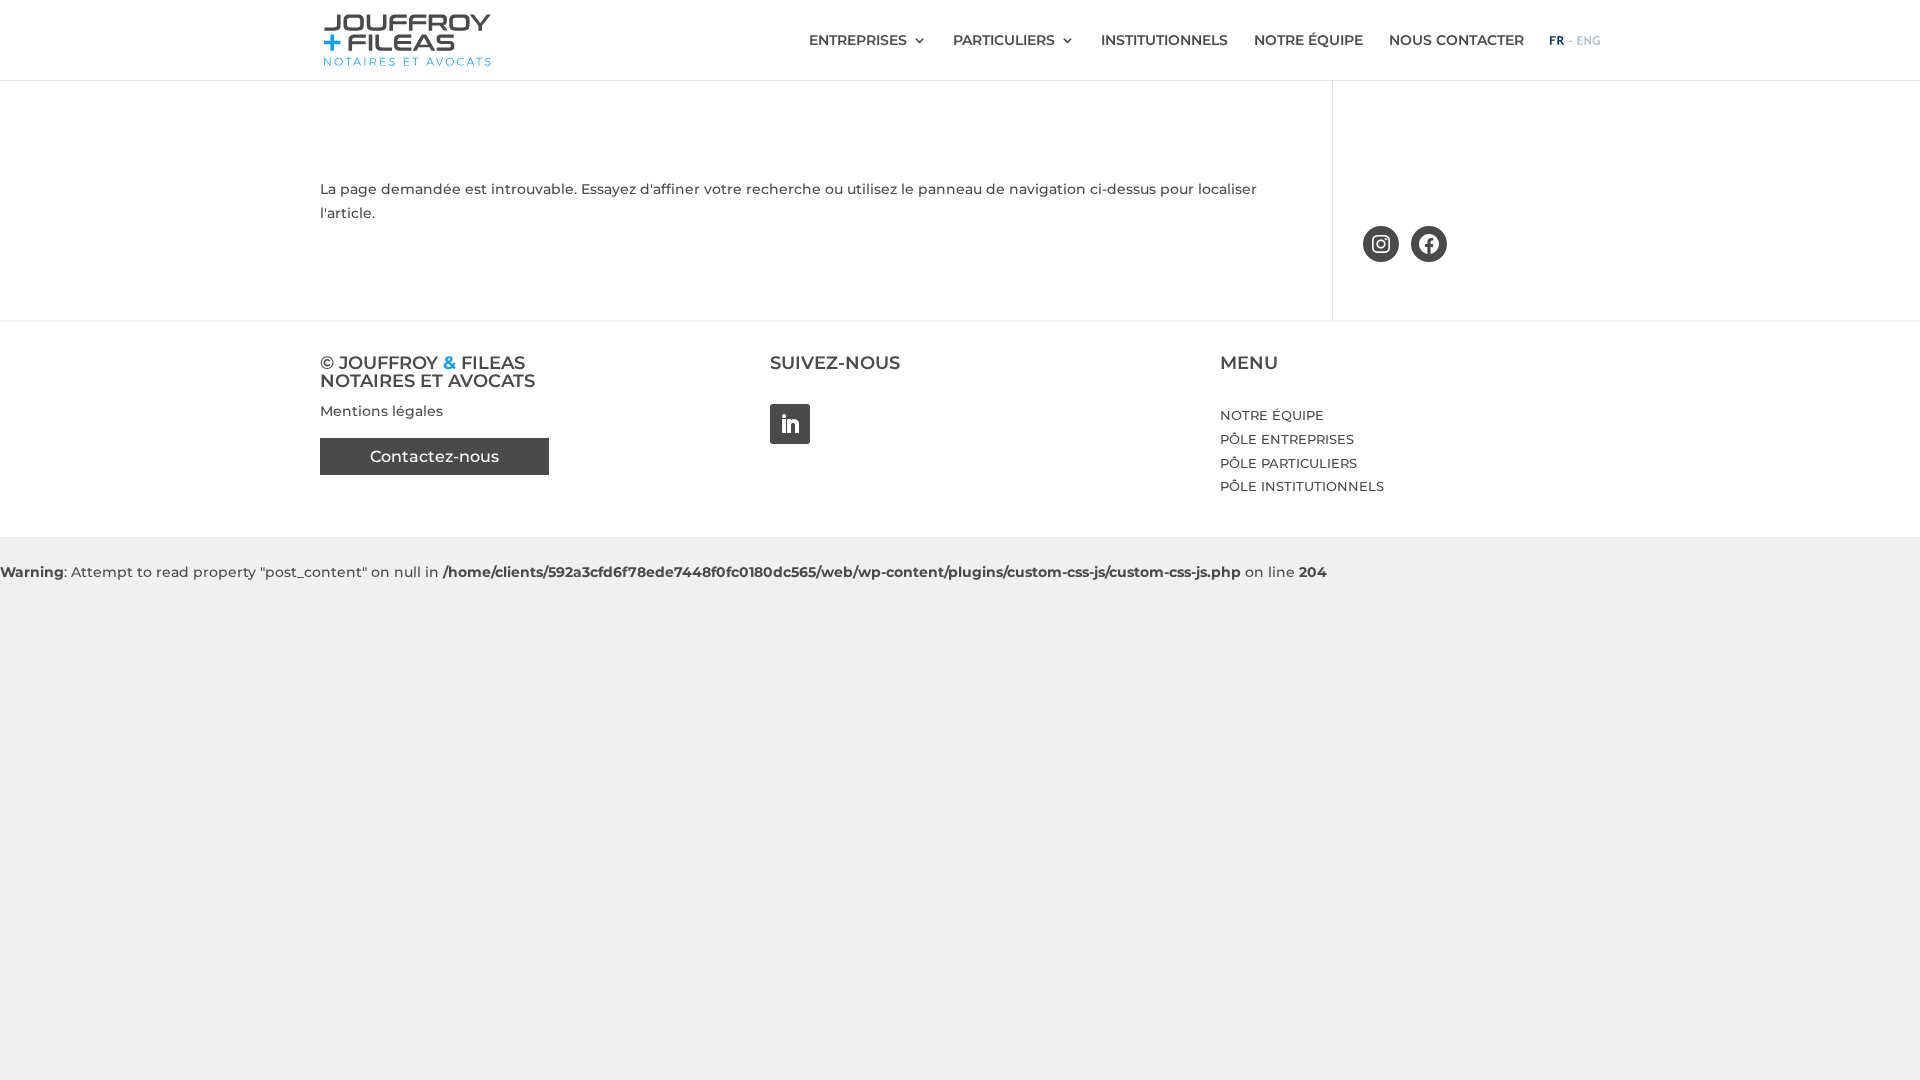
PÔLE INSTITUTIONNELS (1302, 486)
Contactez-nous (434, 456)
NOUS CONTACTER (1456, 41)
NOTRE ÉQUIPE (1308, 41)
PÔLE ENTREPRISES (1287, 439)
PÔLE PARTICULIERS (1288, 463)
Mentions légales (381, 411)
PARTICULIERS (1004, 41)
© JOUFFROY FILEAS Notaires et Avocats (427, 372)
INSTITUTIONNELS (1164, 41)
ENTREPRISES (858, 41)
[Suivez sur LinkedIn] (790, 424)
